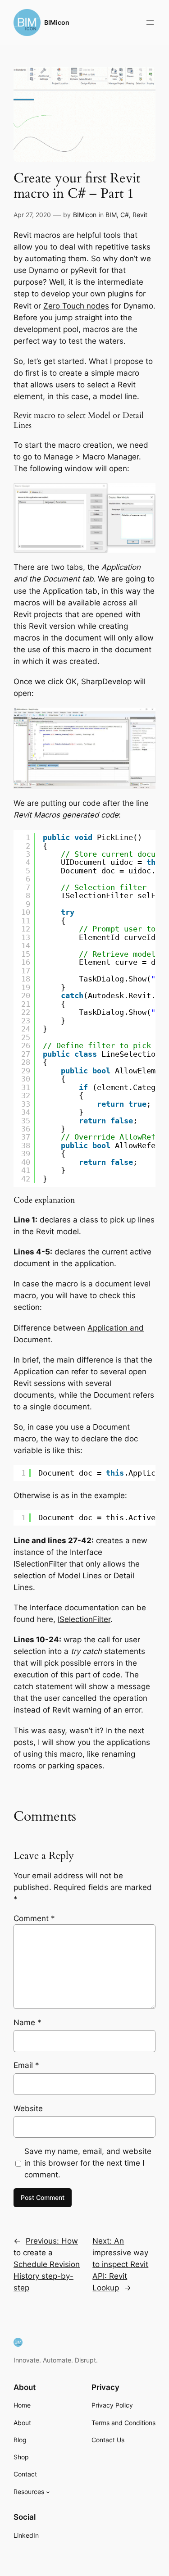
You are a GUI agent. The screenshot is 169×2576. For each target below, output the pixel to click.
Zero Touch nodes (76, 306)
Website (28, 2108)
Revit (140, 215)
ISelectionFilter (84, 1619)
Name (27, 2022)
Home (22, 2405)
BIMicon (57, 22)
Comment (34, 1918)
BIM (111, 215)
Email (26, 2065)
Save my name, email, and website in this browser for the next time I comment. (88, 2163)
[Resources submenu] (48, 2492)
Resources (29, 2492)
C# (125, 215)
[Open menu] (150, 23)
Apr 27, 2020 (32, 215)
